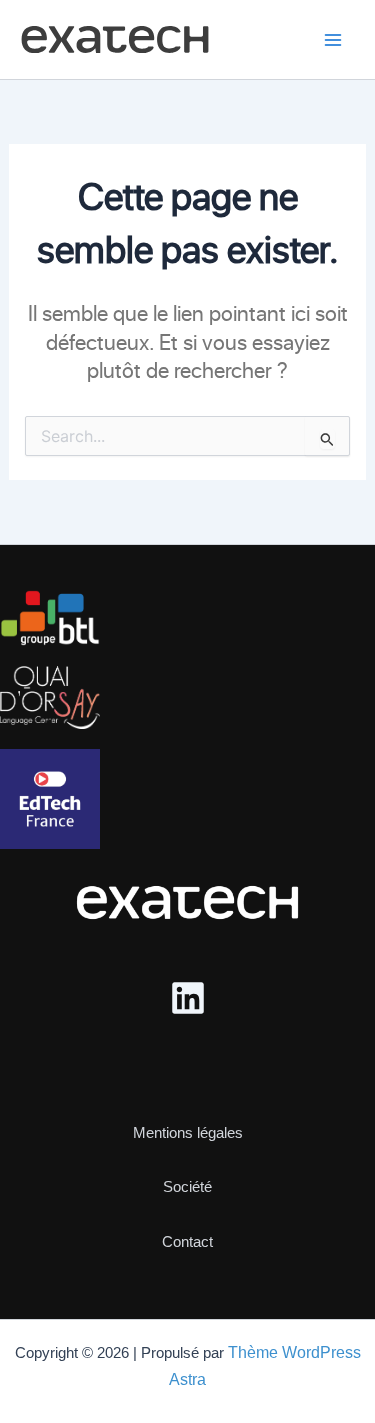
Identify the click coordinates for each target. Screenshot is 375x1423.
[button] (188, 1116)
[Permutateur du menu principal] (333, 40)
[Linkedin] (188, 998)
